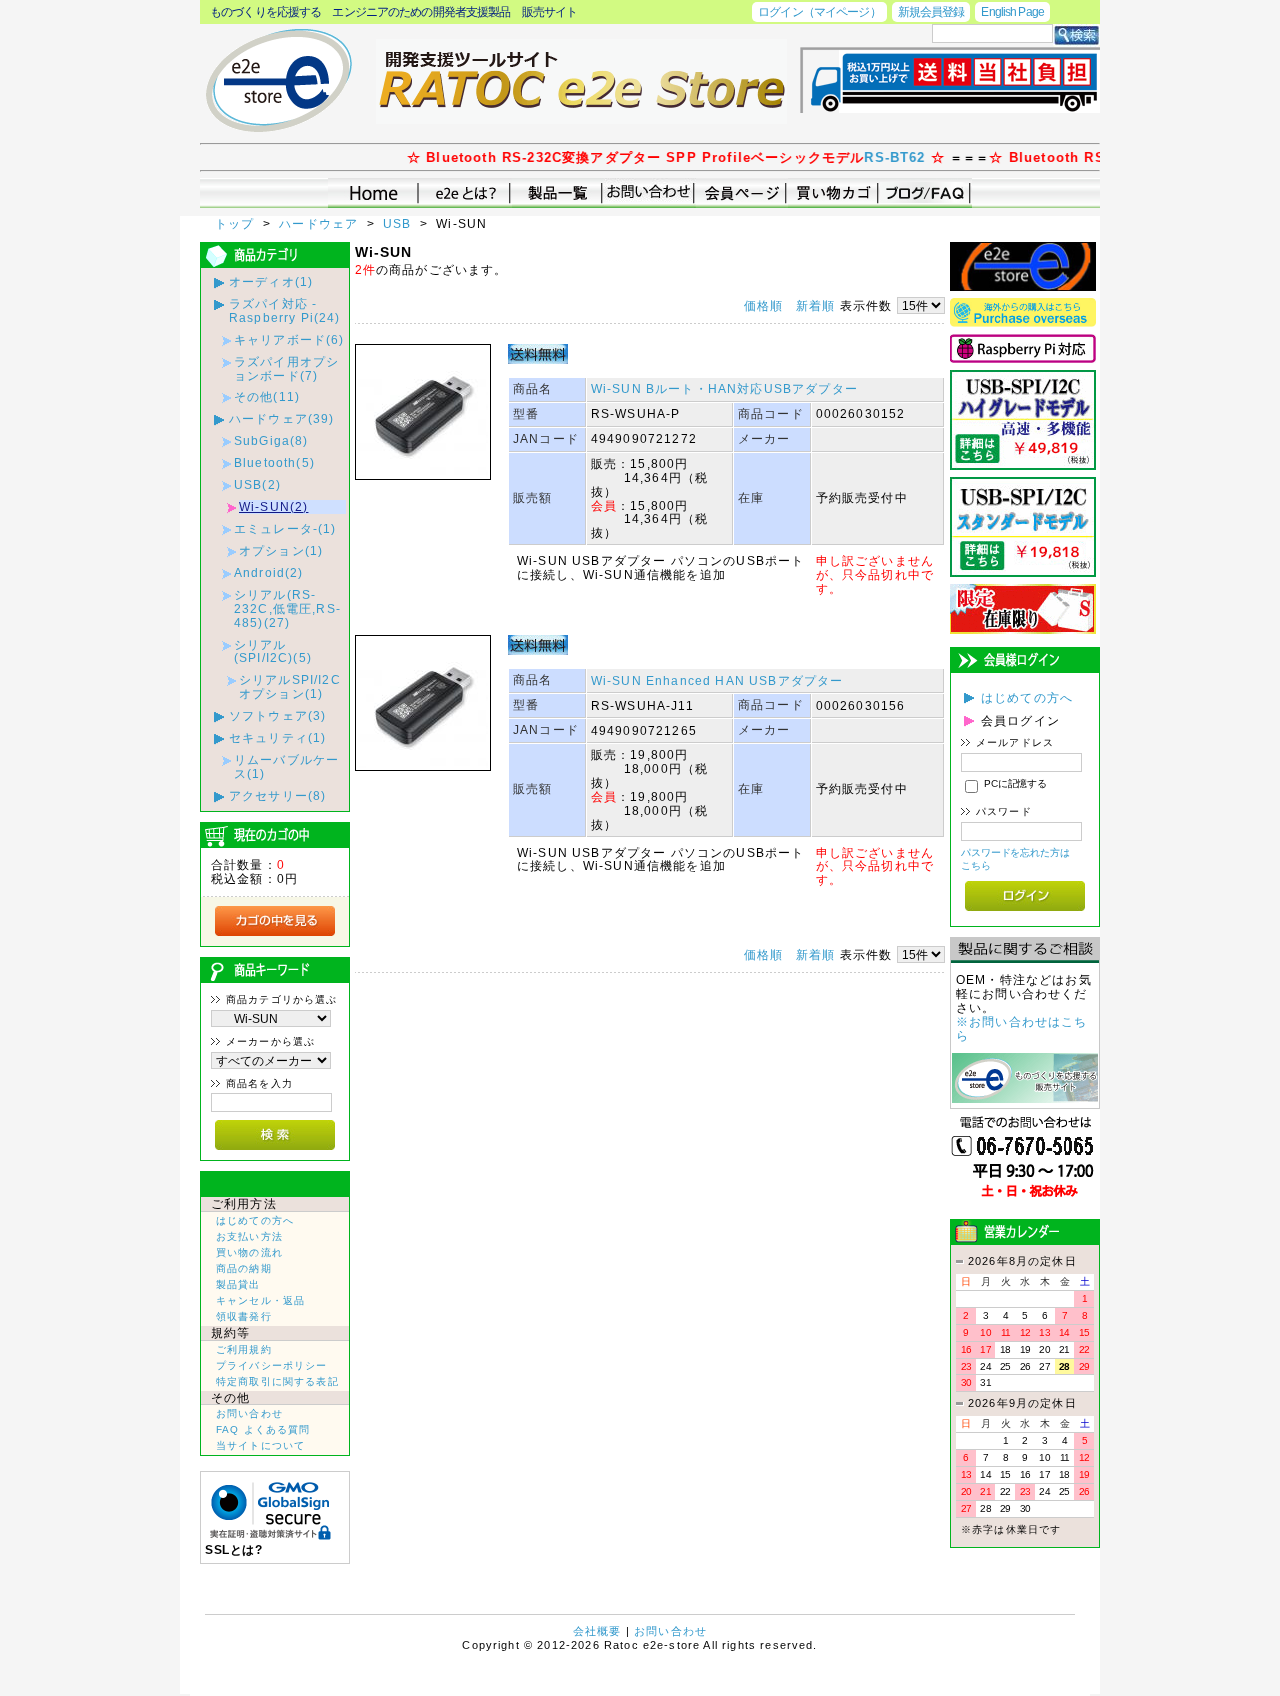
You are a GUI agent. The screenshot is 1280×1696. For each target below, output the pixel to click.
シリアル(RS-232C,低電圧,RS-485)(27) (287, 608)
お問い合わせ (249, 1413)
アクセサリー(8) (277, 795)
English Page (1012, 11)
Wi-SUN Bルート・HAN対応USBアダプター (724, 388)
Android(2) (269, 572)
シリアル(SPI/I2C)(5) (273, 651)
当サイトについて (260, 1445)
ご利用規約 (244, 1349)
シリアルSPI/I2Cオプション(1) (290, 686)
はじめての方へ (255, 1220)
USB (399, 223)
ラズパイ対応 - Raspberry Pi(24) (285, 310)
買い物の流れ (249, 1252)
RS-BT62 (867, 157)
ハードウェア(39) (282, 418)
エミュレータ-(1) (285, 528)
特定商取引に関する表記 (277, 1381)
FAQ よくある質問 (263, 1429)
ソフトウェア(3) (277, 715)
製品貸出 (238, 1284)
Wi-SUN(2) (273, 506)
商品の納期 (244, 1268)
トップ (237, 223)
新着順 (815, 305)
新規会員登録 (931, 11)
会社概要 (597, 1631)
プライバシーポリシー (272, 1365)
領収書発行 (244, 1316)
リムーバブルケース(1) (286, 766)
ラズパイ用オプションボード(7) (286, 368)
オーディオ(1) (271, 281)
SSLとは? (233, 1550)
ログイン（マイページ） (819, 11)
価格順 (763, 305)
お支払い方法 (249, 1236)
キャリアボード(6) (289, 339)
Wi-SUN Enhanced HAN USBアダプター (717, 680)
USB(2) (257, 484)
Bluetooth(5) (274, 462)
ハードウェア (320, 223)
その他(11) (267, 396)
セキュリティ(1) (277, 737)
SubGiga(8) (271, 440)
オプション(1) (281, 550)
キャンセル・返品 (260, 1300)
